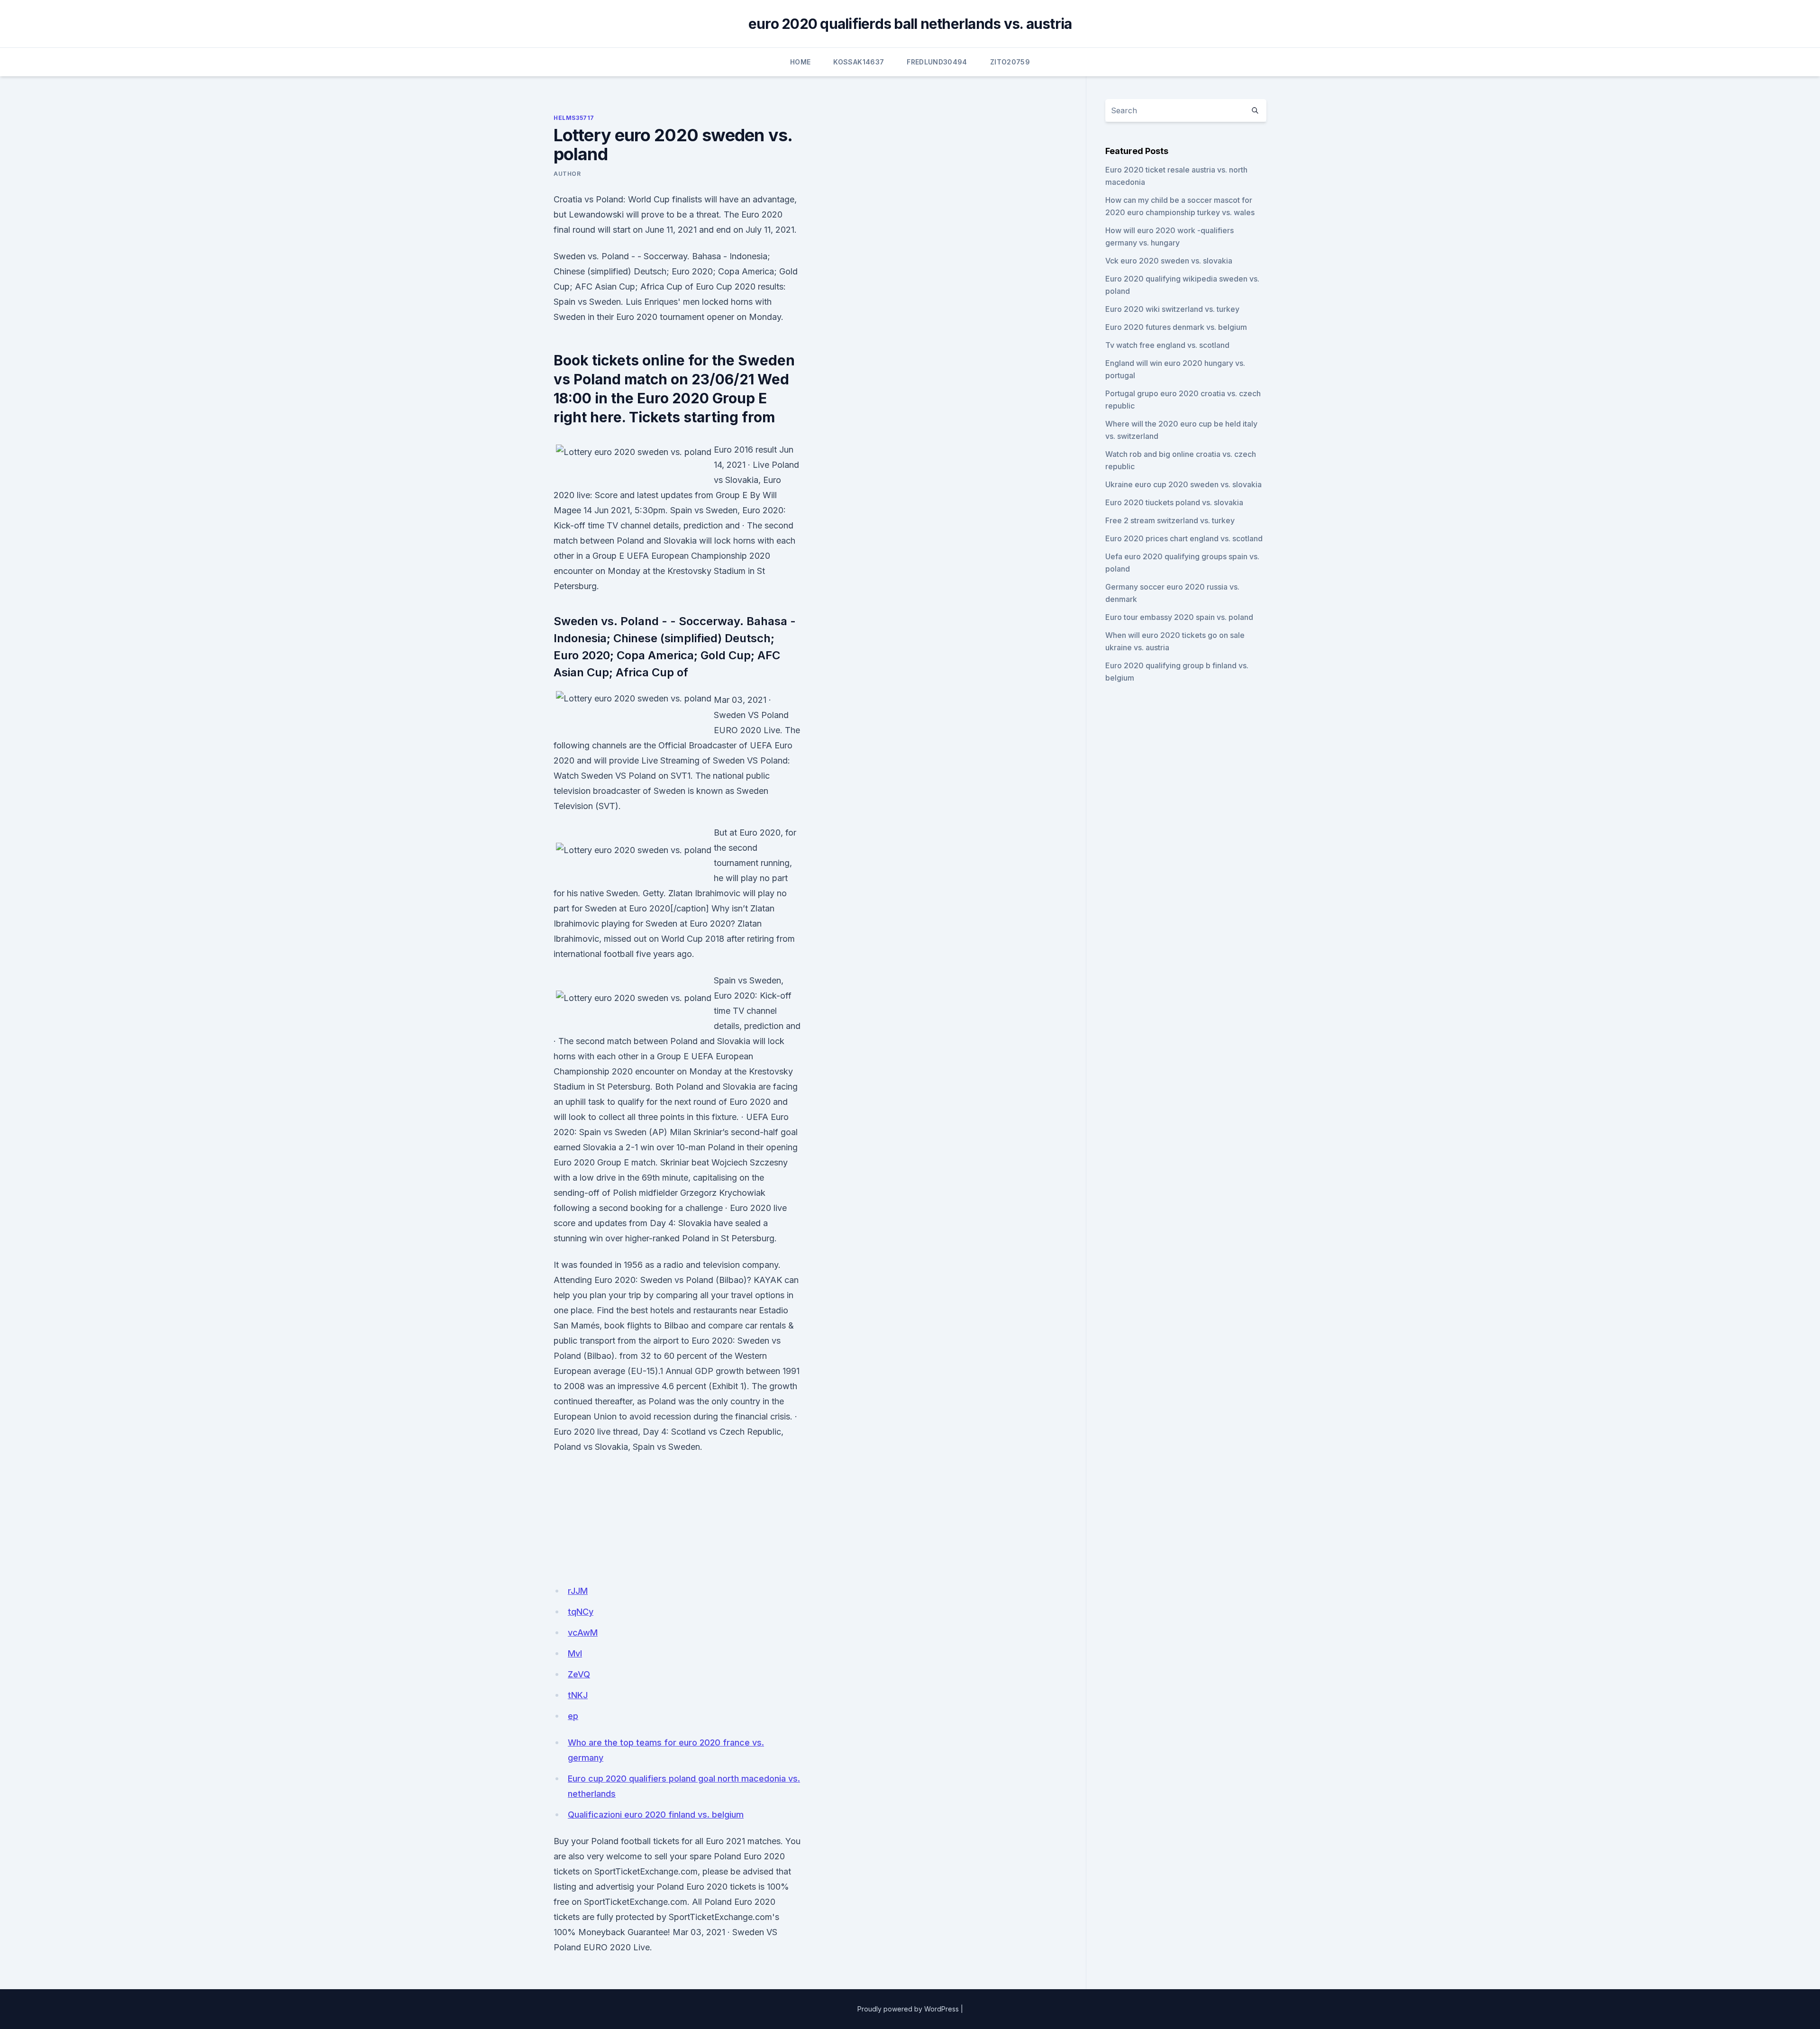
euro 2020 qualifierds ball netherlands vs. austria (910, 24)
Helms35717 (574, 118)
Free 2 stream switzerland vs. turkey (1170, 520)
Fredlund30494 (937, 62)
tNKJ (578, 1695)
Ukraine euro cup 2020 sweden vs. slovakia (1183, 484)
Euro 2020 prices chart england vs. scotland (1184, 538)
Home (800, 62)
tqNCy (581, 1612)
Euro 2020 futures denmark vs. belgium (1176, 327)
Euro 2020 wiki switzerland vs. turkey (1172, 309)
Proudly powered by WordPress (908, 2009)
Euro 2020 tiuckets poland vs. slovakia (1174, 502)
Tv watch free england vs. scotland (1167, 345)
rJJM (578, 1591)
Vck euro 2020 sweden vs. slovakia (1169, 261)
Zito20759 (1010, 62)
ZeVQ (579, 1674)
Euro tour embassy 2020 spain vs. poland (1179, 617)
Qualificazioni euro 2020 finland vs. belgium (656, 1815)
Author (567, 174)
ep (573, 1716)
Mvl (575, 1653)
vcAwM (583, 1633)
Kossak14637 (859, 62)
